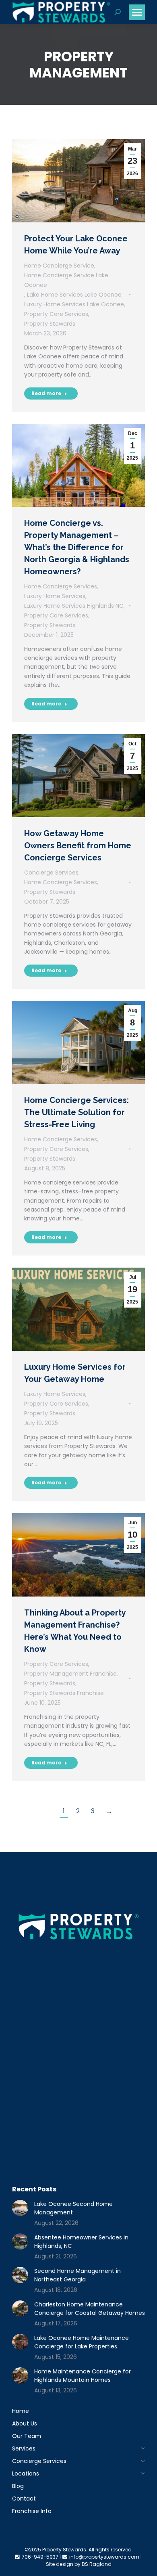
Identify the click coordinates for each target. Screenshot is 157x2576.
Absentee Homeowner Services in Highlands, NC (81, 2242)
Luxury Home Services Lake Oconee (74, 304)
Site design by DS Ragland (79, 2564)
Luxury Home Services (55, 596)
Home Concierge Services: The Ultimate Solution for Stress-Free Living (76, 1112)
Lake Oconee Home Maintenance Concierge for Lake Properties (82, 2342)
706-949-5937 (40, 2557)
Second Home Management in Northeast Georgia (77, 2275)
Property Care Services (56, 314)
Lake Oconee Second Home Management (73, 2208)
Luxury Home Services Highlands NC (74, 606)
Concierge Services (51, 873)
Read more (46, 393)
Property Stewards (50, 324)
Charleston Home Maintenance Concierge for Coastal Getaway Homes (90, 2309)
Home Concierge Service (59, 266)
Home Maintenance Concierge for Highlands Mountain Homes (83, 2376)
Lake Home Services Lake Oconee (74, 295)
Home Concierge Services (61, 586)
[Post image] (20, 2208)
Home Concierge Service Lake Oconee (66, 280)
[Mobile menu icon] (137, 12)
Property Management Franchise (70, 1674)
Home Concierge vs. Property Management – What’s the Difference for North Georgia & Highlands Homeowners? (77, 547)
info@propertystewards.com (104, 2557)
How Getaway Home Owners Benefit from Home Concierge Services (78, 845)
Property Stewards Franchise (64, 1693)
